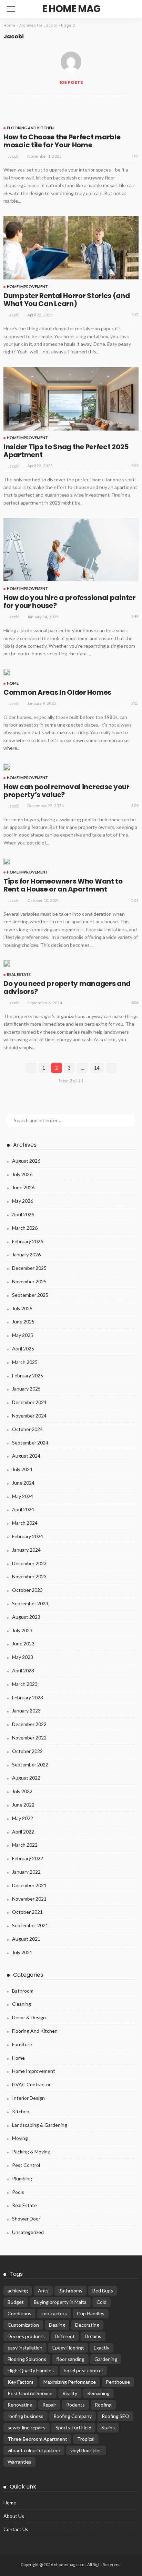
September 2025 (30, 1295)
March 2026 (25, 1228)
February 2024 (28, 1536)
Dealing (57, 2325)
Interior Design (28, 2098)
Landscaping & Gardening (40, 2125)
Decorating (87, 2325)
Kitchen (21, 2111)
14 (97, 1068)
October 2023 (27, 1590)
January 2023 (26, 1711)
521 (135, 900)
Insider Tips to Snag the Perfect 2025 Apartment (66, 451)
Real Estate (19, 974)
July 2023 (22, 1630)
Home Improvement (27, 287)
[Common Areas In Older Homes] (7, 673)
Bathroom (23, 1991)
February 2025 (28, 1375)
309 (135, 806)
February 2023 (28, 1697)
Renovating (20, 2405)
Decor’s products (26, 2336)
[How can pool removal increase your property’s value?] (7, 767)
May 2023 (23, 1657)
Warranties (19, 2462)
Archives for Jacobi (38, 25)
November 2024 (29, 1416)
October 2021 (27, 1912)
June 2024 (23, 1483)
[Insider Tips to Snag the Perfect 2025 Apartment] (71, 399)
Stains (108, 2427)
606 (135, 1002)
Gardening (106, 2359)
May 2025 (23, 1335)
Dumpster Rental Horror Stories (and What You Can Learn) (67, 300)
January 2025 (26, 1389)
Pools (18, 2192)
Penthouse (118, 2382)
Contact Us (16, 2529)
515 (135, 315)
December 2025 (29, 1268)
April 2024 (23, 1509)
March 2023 (25, 1684)
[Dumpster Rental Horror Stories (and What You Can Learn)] (71, 248)
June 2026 (23, 1187)
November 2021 (29, 1899)
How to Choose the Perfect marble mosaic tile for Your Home (62, 141)
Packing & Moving (31, 2152)
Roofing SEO (115, 2416)
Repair (49, 2405)
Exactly (102, 2348)
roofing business (26, 2416)
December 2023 (29, 1563)
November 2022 (29, 1738)
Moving (20, 2138)
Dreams (93, 2336)
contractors (54, 2313)
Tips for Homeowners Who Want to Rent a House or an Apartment (63, 885)
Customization (23, 2325)
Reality (70, 2393)
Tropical (86, 2439)
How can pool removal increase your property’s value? (67, 791)
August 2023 (26, 1617)
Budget (16, 2302)
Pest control (26, 2165)
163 (135, 156)
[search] (130, 9)
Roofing (103, 2405)
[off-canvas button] (11, 9)
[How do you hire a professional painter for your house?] (71, 550)
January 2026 (26, 1254)
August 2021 (26, 1939)
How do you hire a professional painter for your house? (70, 602)
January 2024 (26, 1550)
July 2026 (22, 1174)
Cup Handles (91, 2313)
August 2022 (26, 1778)
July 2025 (22, 1308)
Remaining (98, 2393)
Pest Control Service (30, 2393)
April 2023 (23, 1670)
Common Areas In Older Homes (57, 692)
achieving (18, 2291)
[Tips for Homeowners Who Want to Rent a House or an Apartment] (7, 861)
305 (135, 703)
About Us (14, 2516)
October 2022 (27, 1751)
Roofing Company (73, 2416)
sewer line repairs (27, 2427)
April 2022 (23, 1832)
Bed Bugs (103, 2291)
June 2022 (23, 1805)
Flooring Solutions (27, 2359)
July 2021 (22, 1952)
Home (9, 25)
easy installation (25, 2348)
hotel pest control (83, 2370)
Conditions (19, 2313)
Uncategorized (28, 2232)
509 (135, 466)
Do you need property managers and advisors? (67, 987)
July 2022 (22, 1791)
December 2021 (29, 1885)
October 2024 (27, 1429)
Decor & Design (29, 2017)
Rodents (75, 2405)
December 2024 (29, 1402)
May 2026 (23, 1201)
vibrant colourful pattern (34, 2450)
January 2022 (26, 1872)
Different (65, 2336)
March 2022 (25, 1845)
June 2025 (23, 1322)
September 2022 (30, 1765)
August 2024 (26, 1456)
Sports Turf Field (73, 2427)
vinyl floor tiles (86, 2450)
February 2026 (28, 1241)
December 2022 (29, 1724)
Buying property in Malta (60, 2302)
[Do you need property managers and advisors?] (7, 964)
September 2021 (30, 1925)
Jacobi (14, 156)
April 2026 (23, 1214)
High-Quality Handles (31, 2370)
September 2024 (30, 1443)
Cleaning (22, 2004)
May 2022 (23, 1818)
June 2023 (23, 1644)
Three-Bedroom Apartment (37, 2439)
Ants (43, 2291)
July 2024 (22, 1469)
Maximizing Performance (70, 2382)
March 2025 (25, 1362)
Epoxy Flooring (68, 2348)
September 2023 (30, 1603)
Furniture (22, 2044)
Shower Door (26, 2219)
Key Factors (21, 2382)
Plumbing (22, 2178)
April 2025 (23, 1349)
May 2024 (23, 1496)
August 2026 (26, 1161)
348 (135, 616)
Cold (102, 2302)
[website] (10, 104)
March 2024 (25, 1523)
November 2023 (29, 1576)
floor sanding (70, 2359)
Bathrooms (70, 2291)
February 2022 (28, 1858)
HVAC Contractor (31, 2084)
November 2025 (29, 1281)
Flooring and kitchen (30, 128)
